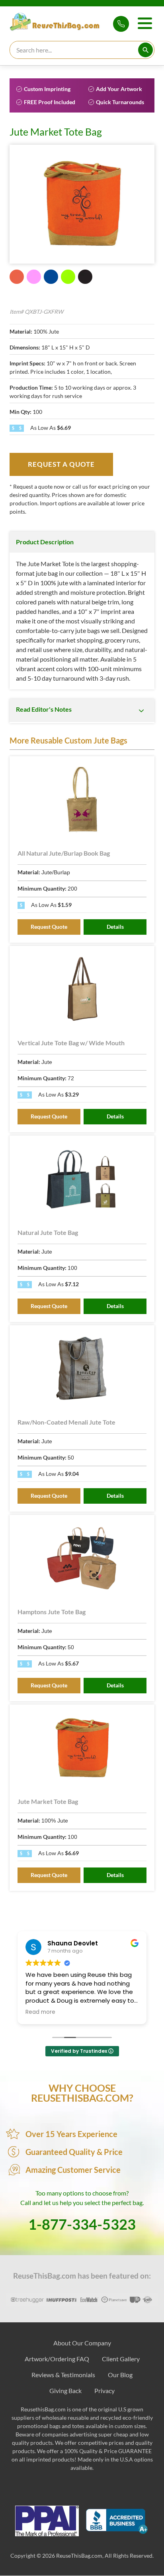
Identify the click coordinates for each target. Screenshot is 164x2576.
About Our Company (82, 2343)
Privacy (104, 2391)
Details (115, 927)
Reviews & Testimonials (63, 2375)
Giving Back (65, 2391)
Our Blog (120, 2375)
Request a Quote (61, 464)
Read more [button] (40, 2012)
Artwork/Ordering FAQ (57, 2359)
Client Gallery (121, 2359)
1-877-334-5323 (121, 24)
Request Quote (49, 927)
